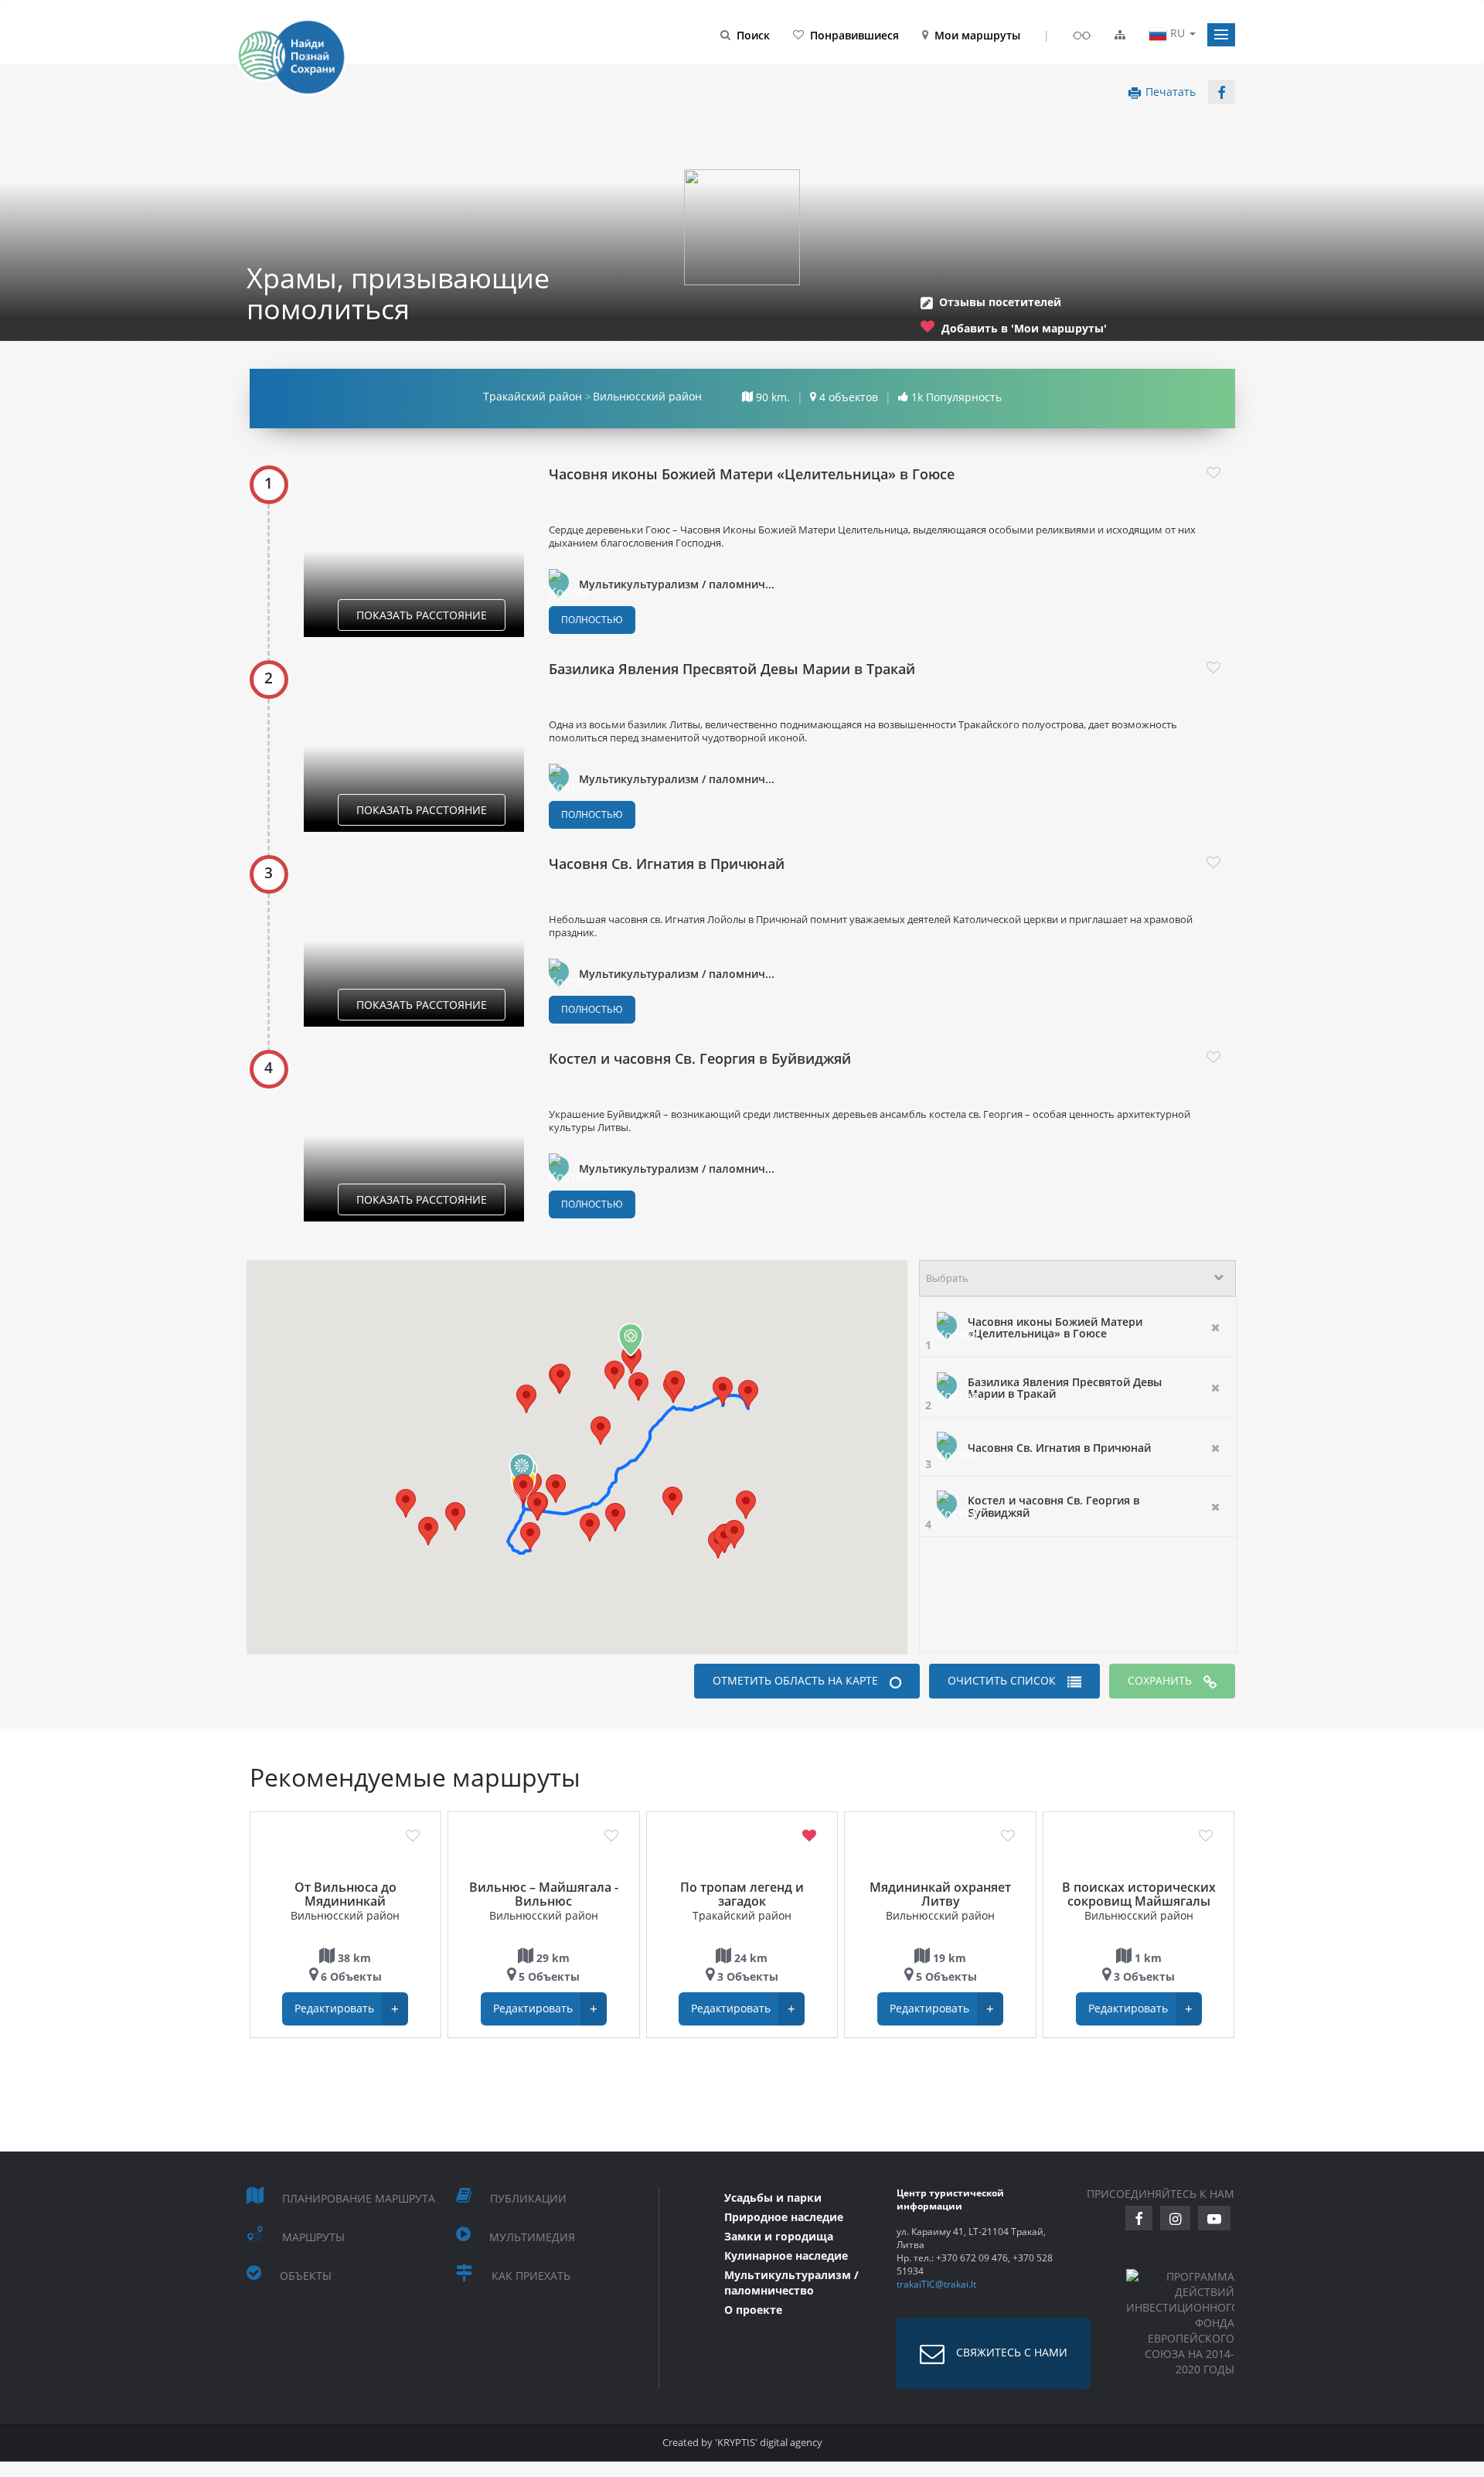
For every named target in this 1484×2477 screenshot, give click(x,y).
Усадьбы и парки (773, 2198)
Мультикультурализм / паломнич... (677, 584)
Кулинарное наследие (786, 2256)
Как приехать (531, 2276)
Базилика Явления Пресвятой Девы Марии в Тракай (732, 669)
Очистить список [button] (1002, 1680)
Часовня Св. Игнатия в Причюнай (667, 864)
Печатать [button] (1171, 92)
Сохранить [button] (1160, 1680)
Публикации (528, 2198)
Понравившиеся (854, 35)
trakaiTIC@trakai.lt (936, 2284)
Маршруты (313, 2237)
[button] (1221, 35)
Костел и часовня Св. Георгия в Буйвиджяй (700, 1058)
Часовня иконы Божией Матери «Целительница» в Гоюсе (752, 474)
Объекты (306, 2276)
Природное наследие (784, 2217)
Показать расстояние (422, 615)
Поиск (753, 35)
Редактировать (347, 2009)
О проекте (753, 2310)
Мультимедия (532, 2237)
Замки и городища (779, 2236)
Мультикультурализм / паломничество (791, 2283)
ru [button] (1178, 33)
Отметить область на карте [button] (795, 1680)
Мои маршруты (977, 35)
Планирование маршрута (359, 2198)
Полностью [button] (592, 620)
